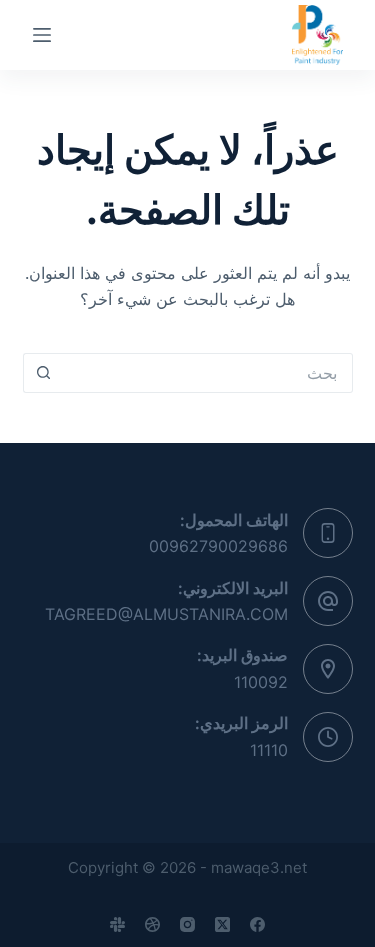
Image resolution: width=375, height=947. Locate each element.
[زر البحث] (43, 373)
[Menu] (42, 35)
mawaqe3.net (259, 867)
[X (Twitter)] (222, 924)
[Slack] (117, 924)
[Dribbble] (152, 924)
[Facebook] (257, 924)
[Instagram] (187, 924)
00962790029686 (218, 546)
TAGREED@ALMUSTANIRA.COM (166, 614)
